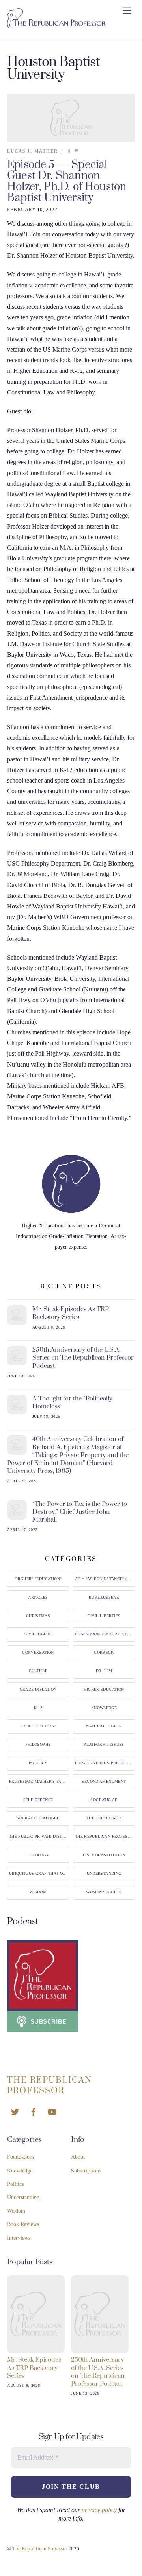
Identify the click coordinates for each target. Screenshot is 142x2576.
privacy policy (99, 2510)
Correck (104, 1653)
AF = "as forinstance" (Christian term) (105, 1579)
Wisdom (38, 1892)
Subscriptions (86, 2171)
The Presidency (104, 1818)
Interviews (19, 2238)
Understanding (104, 1874)
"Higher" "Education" (38, 1579)
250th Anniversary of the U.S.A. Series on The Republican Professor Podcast (83, 1358)
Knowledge (104, 1708)
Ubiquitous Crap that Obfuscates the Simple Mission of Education (39, 1874)
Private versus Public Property (105, 1763)
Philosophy (38, 1745)
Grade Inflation (38, 1690)
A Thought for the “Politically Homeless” (72, 1402)
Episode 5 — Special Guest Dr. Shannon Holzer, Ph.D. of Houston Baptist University (67, 181)
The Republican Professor (105, 1837)
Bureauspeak (104, 1598)
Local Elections (38, 1726)
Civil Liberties (104, 1616)
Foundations (21, 2157)
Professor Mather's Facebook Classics (39, 1782)
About (78, 2157)
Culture (38, 1671)
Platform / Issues (104, 1745)
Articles (38, 1598)
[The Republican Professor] (56, 25)
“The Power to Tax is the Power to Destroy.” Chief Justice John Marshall (80, 1512)
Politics (38, 1763)
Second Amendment (104, 1782)
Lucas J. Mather (33, 151)
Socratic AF (104, 1800)
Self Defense (38, 1800)
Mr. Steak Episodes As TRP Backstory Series (71, 1313)
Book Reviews (23, 2224)
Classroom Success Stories (105, 1634)
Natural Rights (104, 1726)
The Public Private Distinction (39, 1837)
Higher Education (104, 1690)
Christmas (38, 1616)
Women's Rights (104, 1892)
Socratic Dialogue (38, 1818)
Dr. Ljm (104, 1671)
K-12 (38, 1708)
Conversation (38, 1653)
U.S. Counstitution (104, 1855)
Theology (38, 1855)
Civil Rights (38, 1634)
